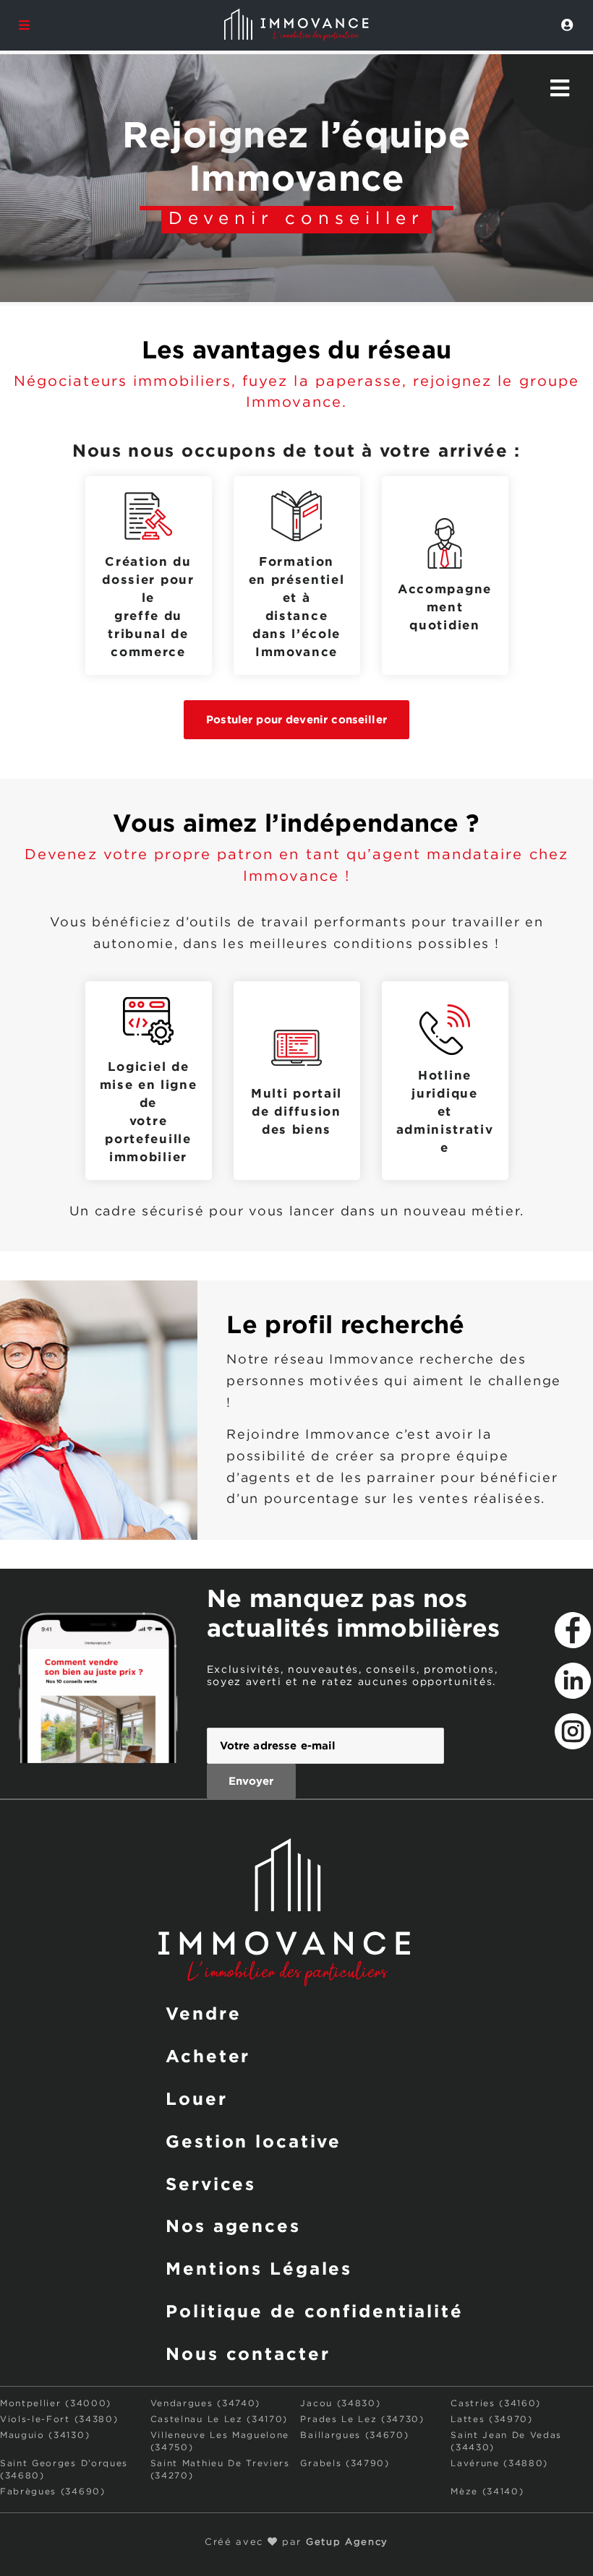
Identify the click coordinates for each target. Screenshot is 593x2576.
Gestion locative (253, 2141)
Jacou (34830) (340, 2404)
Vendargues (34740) (205, 2404)
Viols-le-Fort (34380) (59, 2420)
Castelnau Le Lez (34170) (219, 2420)
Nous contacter (248, 2353)
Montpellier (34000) (56, 2404)
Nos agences (233, 2226)
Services (211, 2184)
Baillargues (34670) (354, 2435)
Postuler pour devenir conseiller (296, 719)
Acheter (208, 2056)
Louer (196, 2098)
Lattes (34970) (492, 2420)
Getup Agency (347, 2542)
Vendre (203, 2013)
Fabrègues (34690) (53, 2492)
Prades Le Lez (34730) (362, 2420)
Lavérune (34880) (499, 2464)
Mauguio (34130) (45, 2435)
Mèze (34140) (487, 2492)
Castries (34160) (496, 2404)
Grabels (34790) (345, 2464)
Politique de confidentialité (315, 2311)
